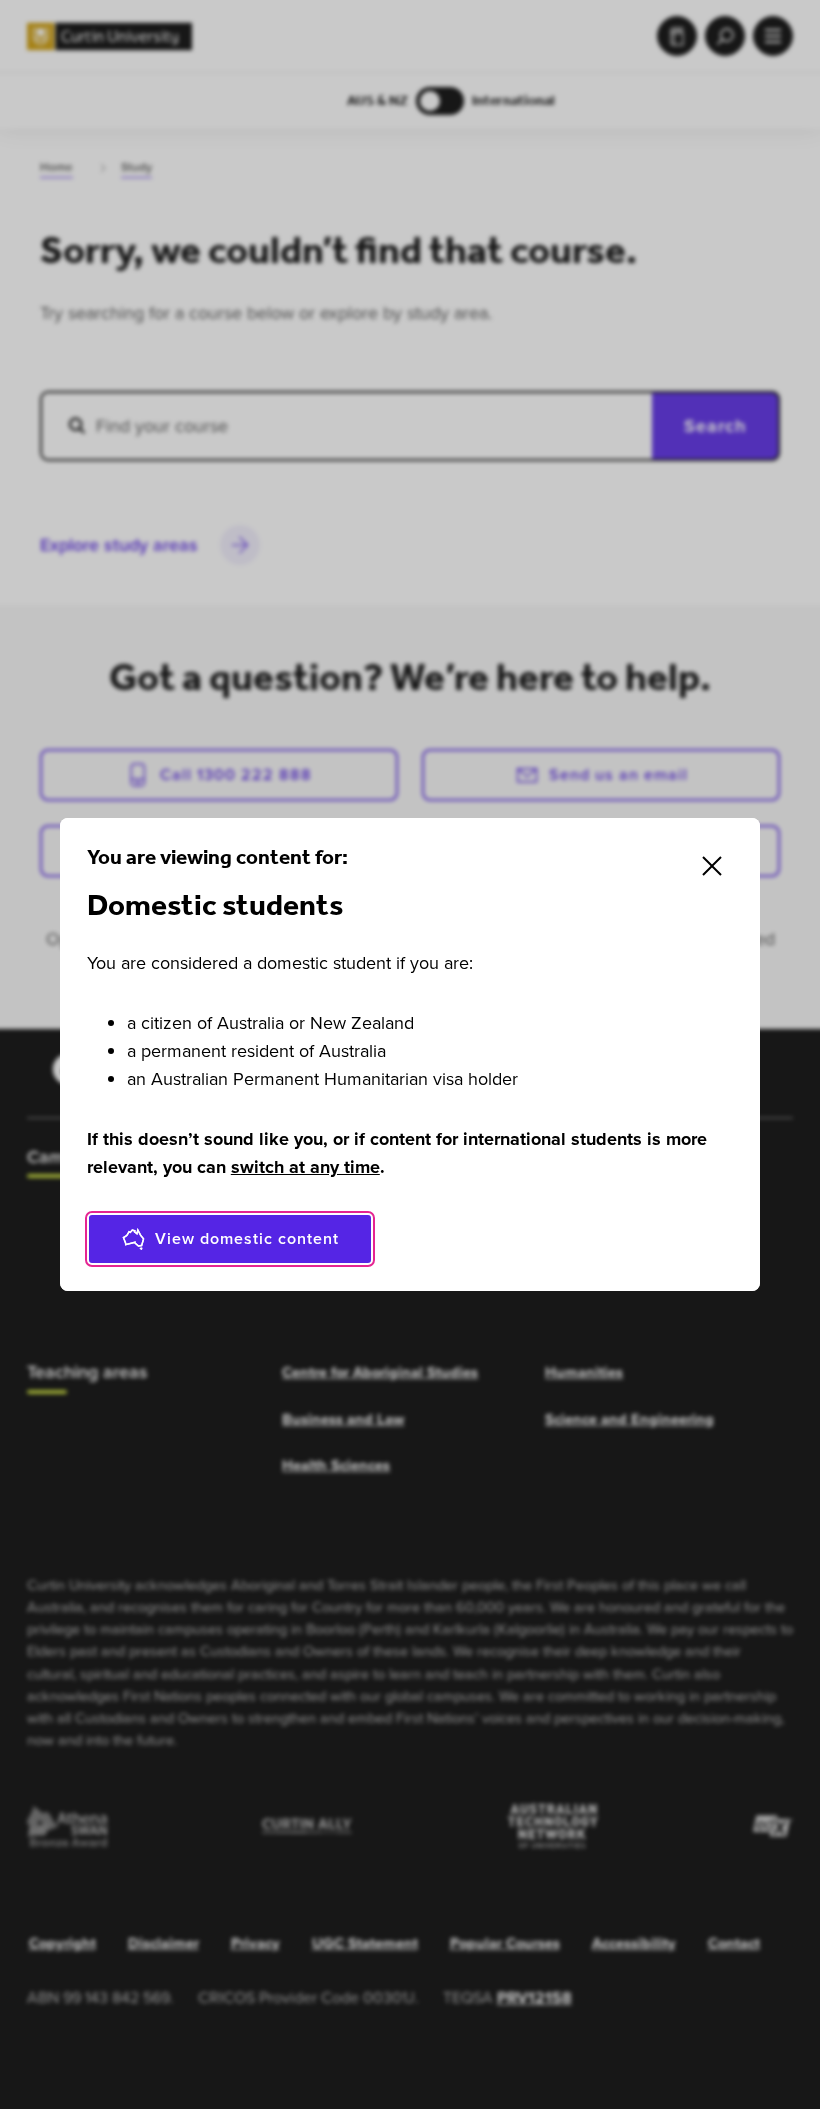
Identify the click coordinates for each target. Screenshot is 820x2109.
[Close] (712, 866)
